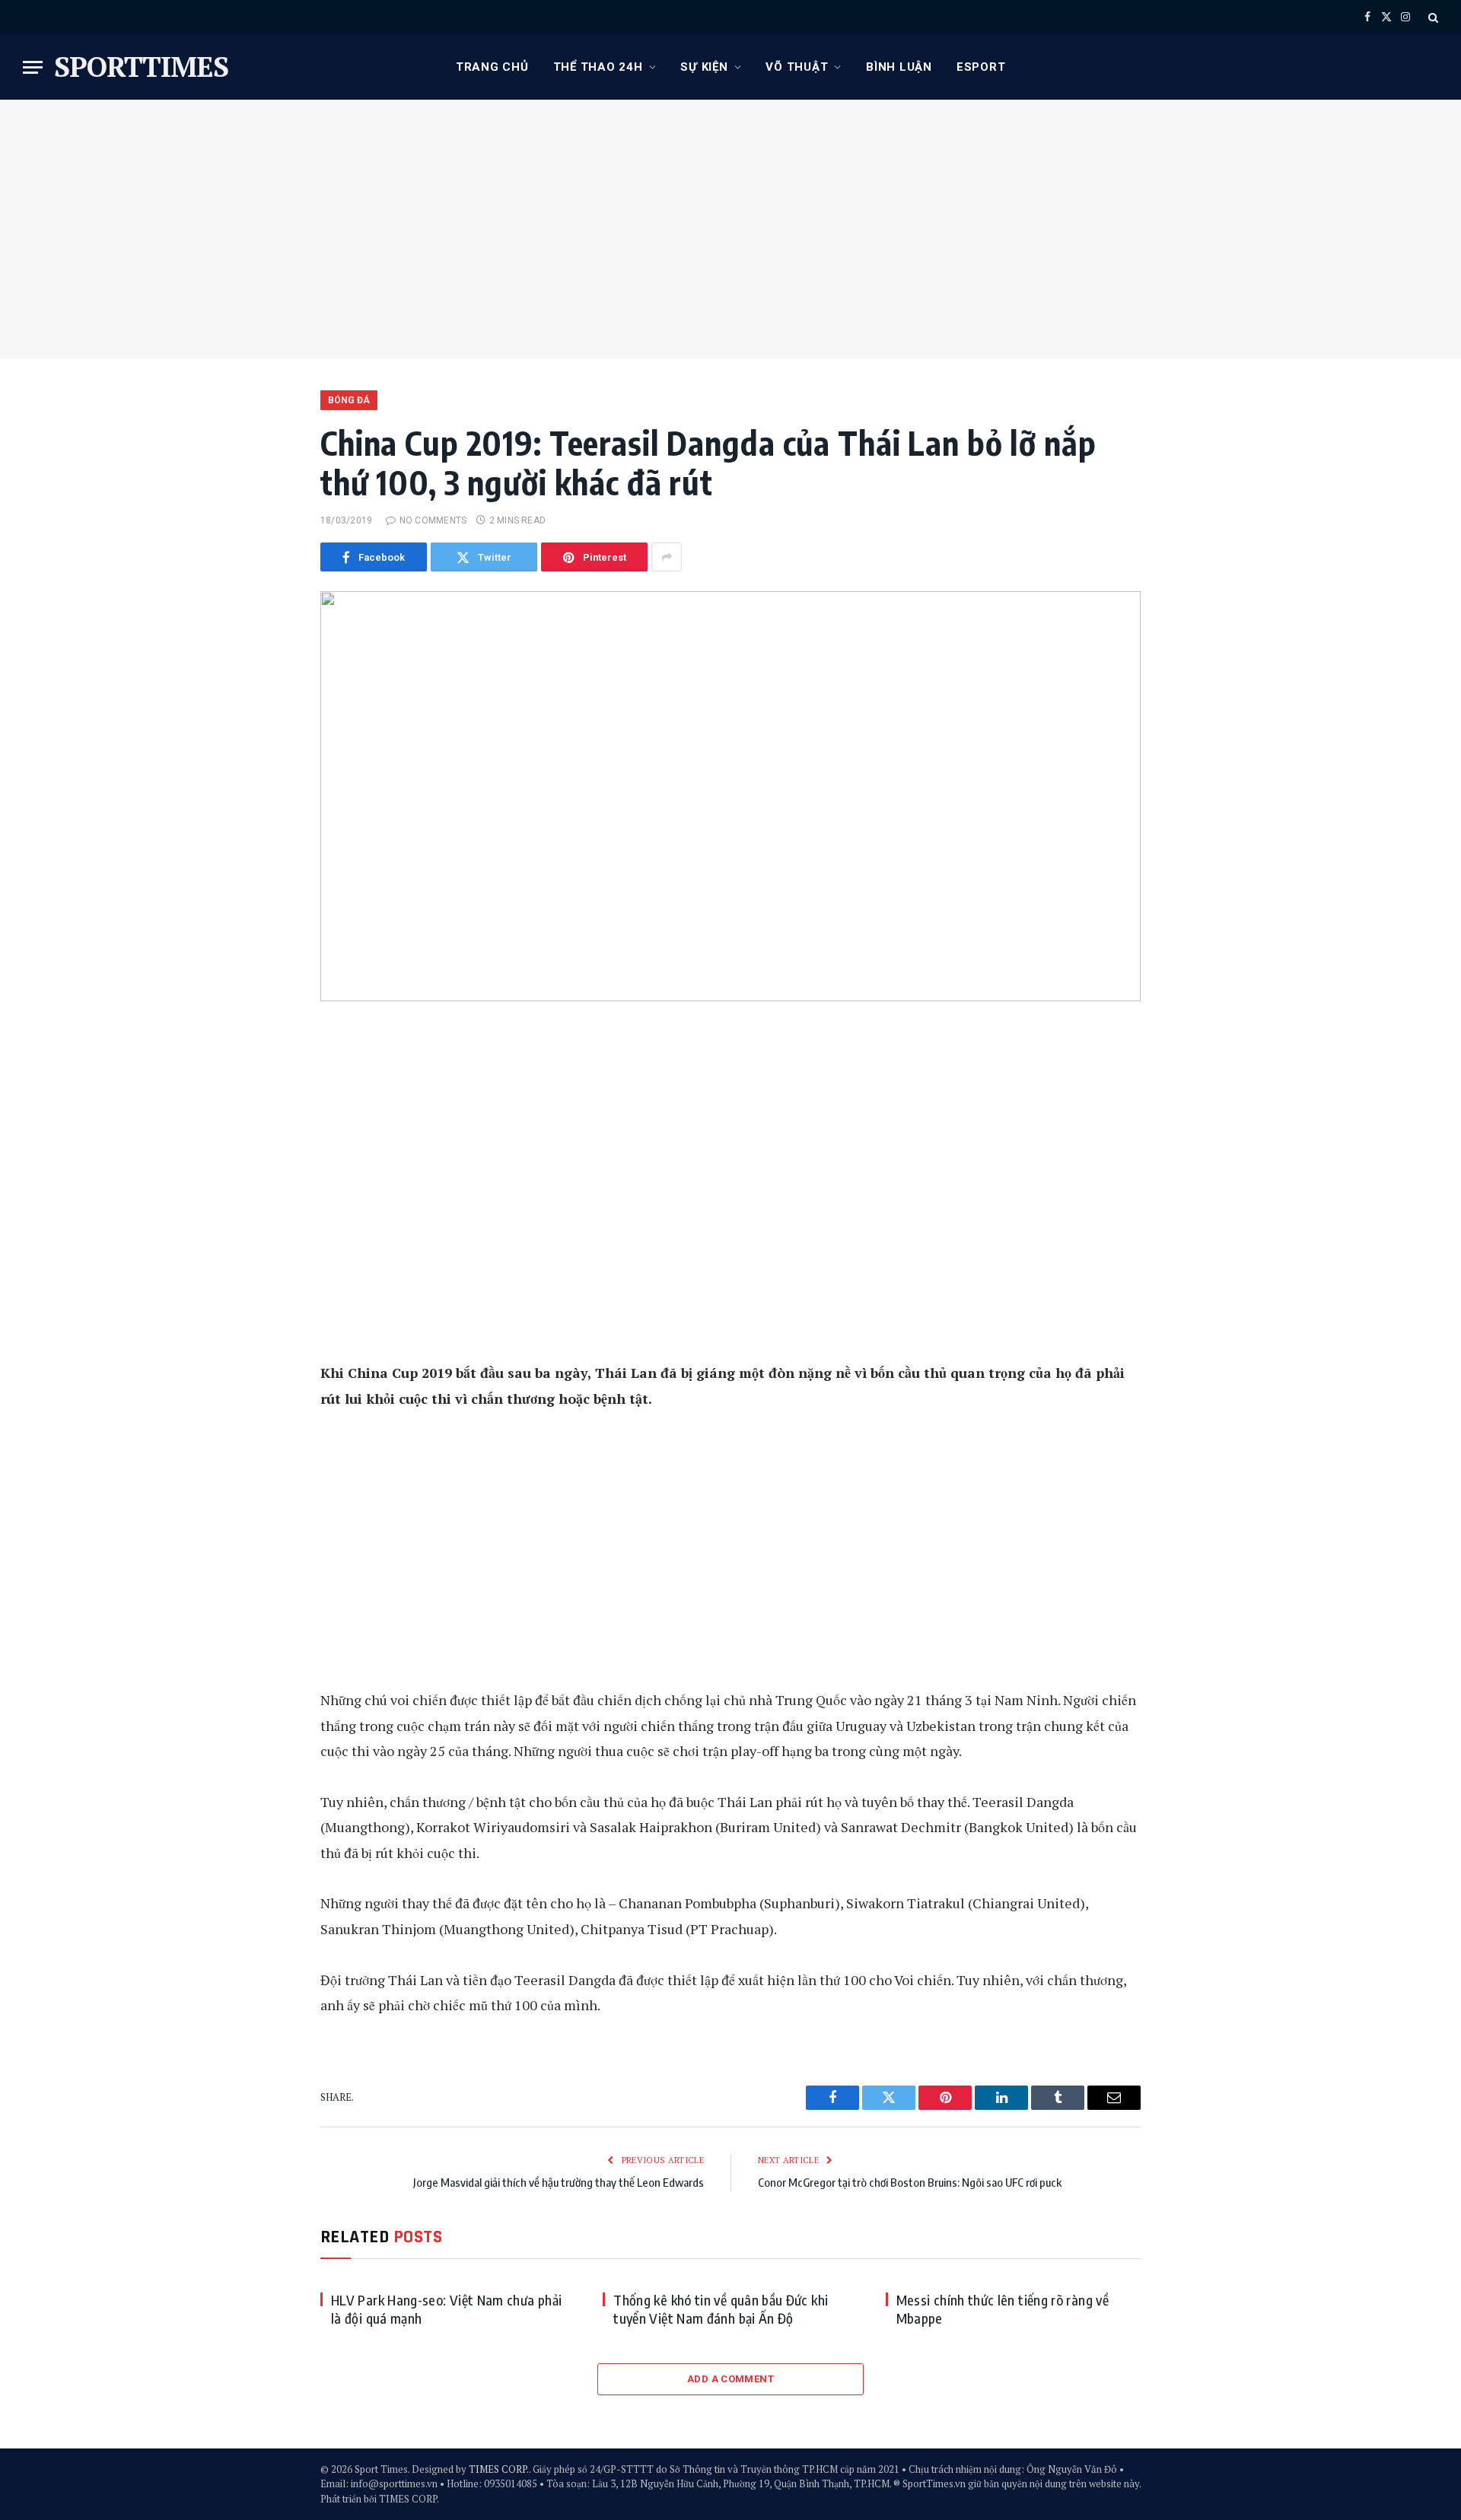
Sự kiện (704, 67)
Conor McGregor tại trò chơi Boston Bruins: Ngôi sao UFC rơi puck (910, 2182)
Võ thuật (797, 67)
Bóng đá (349, 400)
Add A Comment (730, 2379)
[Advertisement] (730, 229)
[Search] (1432, 17)
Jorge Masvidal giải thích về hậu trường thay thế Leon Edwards (559, 2182)
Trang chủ (492, 67)
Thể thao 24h (598, 67)
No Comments (433, 520)
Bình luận (899, 67)
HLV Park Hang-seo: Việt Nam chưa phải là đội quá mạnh (446, 2309)
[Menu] (33, 67)
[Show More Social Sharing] (667, 557)
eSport (981, 67)
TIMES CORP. (499, 2469)
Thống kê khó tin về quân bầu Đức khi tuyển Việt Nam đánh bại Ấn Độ (721, 2309)
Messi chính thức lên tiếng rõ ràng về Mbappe (1003, 2309)
